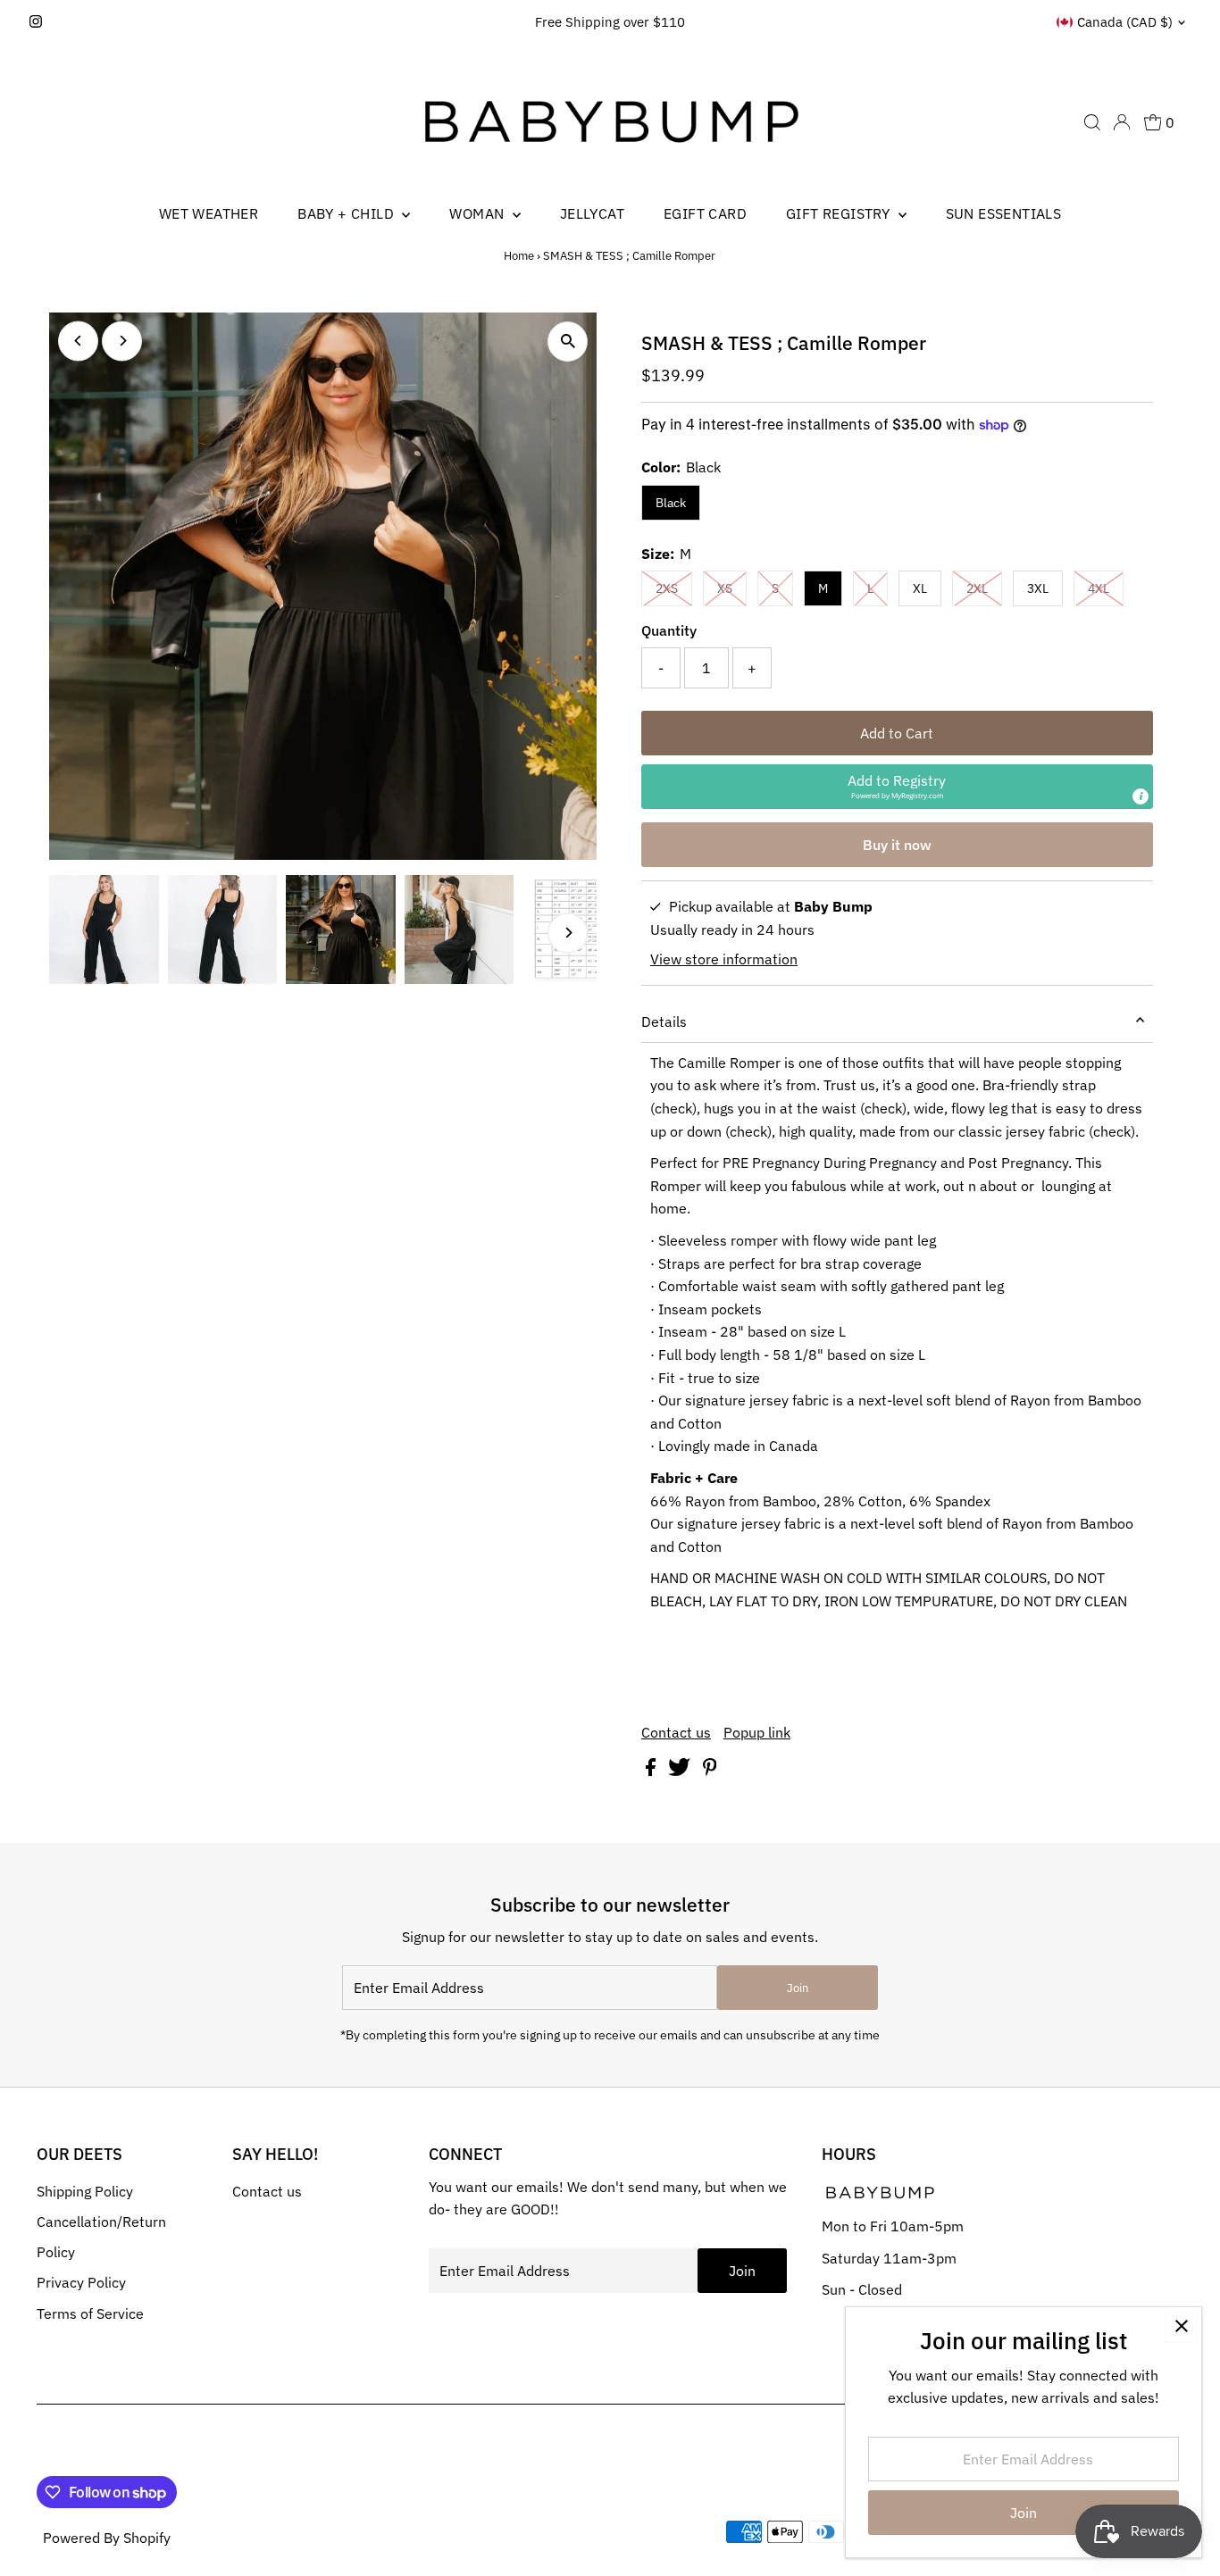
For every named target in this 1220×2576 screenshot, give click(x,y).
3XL (1038, 588)
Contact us (676, 1732)
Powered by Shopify (107, 2538)
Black (671, 503)
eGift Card (705, 213)
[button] (897, 787)
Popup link (757, 1732)
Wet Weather (209, 213)
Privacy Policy (81, 2282)
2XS (667, 588)
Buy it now (897, 845)
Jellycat (592, 213)
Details (664, 1021)
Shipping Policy (85, 2191)
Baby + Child (347, 213)
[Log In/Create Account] (1122, 122)
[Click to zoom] (568, 342)
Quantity (669, 630)
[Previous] (78, 341)
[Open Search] (1092, 122)
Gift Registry (840, 213)
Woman (478, 213)
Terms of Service (90, 2313)
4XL (1099, 588)
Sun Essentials (1004, 213)
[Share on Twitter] (681, 1771)
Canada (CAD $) (1125, 22)
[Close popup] (1181, 2327)
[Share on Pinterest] (710, 1771)
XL (920, 588)
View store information (724, 959)
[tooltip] (1141, 796)
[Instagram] (36, 22)
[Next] (122, 341)
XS (725, 588)
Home (519, 256)
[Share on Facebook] (652, 1771)
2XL (977, 588)
